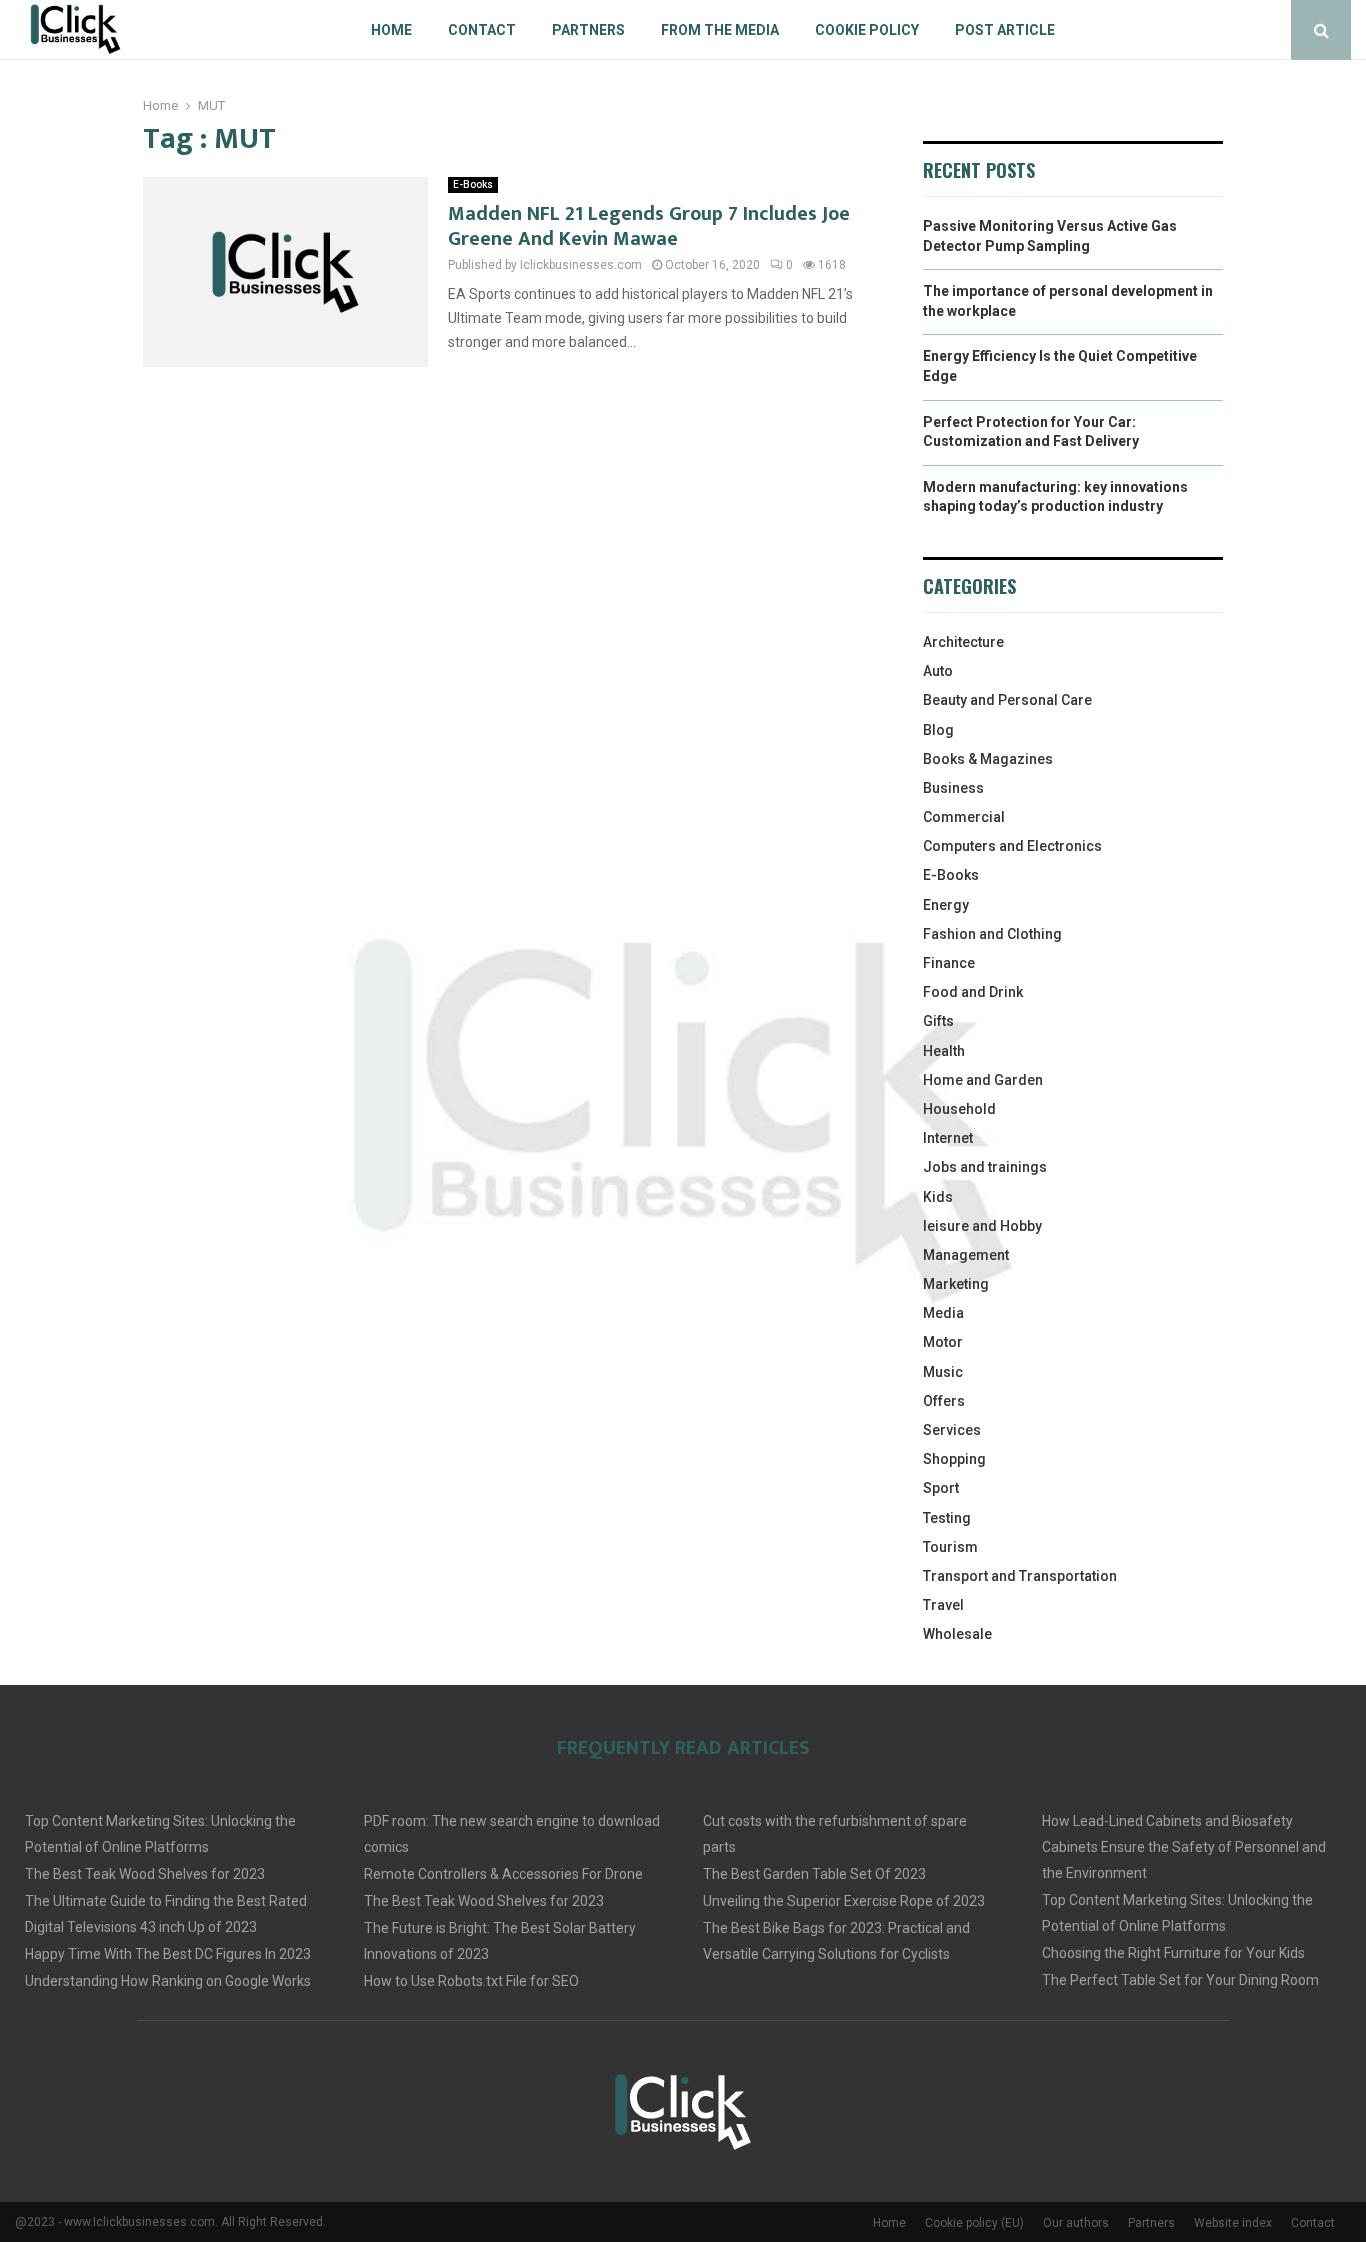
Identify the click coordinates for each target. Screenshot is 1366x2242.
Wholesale (957, 1634)
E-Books (473, 184)
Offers (944, 1401)
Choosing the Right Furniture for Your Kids (1173, 1953)
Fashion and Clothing (992, 934)
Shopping (954, 1459)
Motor (943, 1342)
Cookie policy (867, 30)
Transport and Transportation (1020, 1576)
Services (952, 1430)
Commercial (964, 817)
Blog (938, 730)
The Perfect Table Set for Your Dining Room (1180, 1980)
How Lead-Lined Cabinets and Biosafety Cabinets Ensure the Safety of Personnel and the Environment (1184, 1847)
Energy (946, 905)
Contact (482, 30)
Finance (949, 963)
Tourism (950, 1547)
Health (944, 1051)
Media (943, 1313)
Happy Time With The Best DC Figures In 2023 (168, 1954)
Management (966, 1255)
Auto (938, 671)
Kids (938, 1197)
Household (959, 1109)
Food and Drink (973, 992)
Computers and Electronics (1012, 846)
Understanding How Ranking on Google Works (168, 1981)
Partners (588, 30)
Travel (943, 1605)
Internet (948, 1138)
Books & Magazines (988, 759)
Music (943, 1372)
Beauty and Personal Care (1007, 700)
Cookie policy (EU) (974, 2223)
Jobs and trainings (985, 1167)
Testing (947, 1518)
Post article (1005, 30)
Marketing (956, 1284)
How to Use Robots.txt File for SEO (471, 1981)
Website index (1233, 2223)
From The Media (720, 30)
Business (953, 788)
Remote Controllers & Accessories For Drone (503, 1874)
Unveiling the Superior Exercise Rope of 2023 (844, 1901)
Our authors (1076, 2223)
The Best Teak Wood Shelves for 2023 (145, 1874)
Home (391, 30)
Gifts (938, 1021)
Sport (941, 1488)
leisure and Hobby (982, 1226)
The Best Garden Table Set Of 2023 (814, 1874)
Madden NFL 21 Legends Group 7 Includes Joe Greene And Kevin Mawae (649, 226)
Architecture (963, 642)
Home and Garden (983, 1080)
